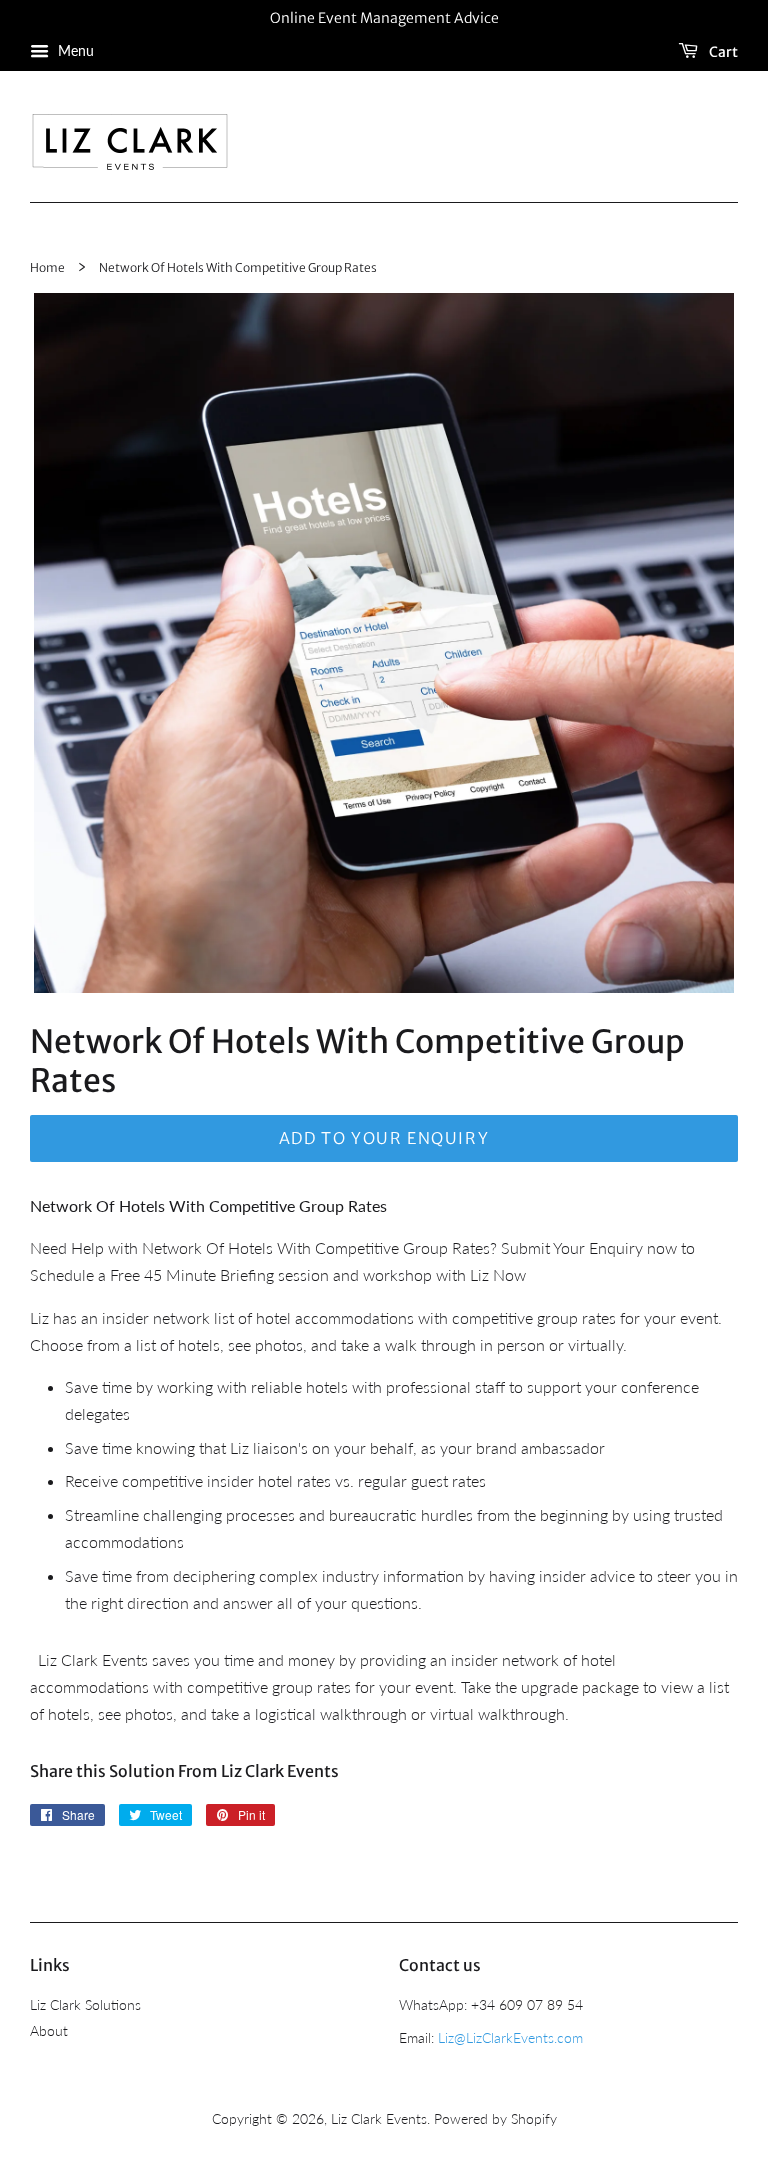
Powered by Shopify (495, 2119)
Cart (722, 51)
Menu (74, 50)
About (49, 2031)
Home (47, 267)
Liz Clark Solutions (85, 2005)
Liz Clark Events (379, 2119)
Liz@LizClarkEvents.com (510, 2038)
